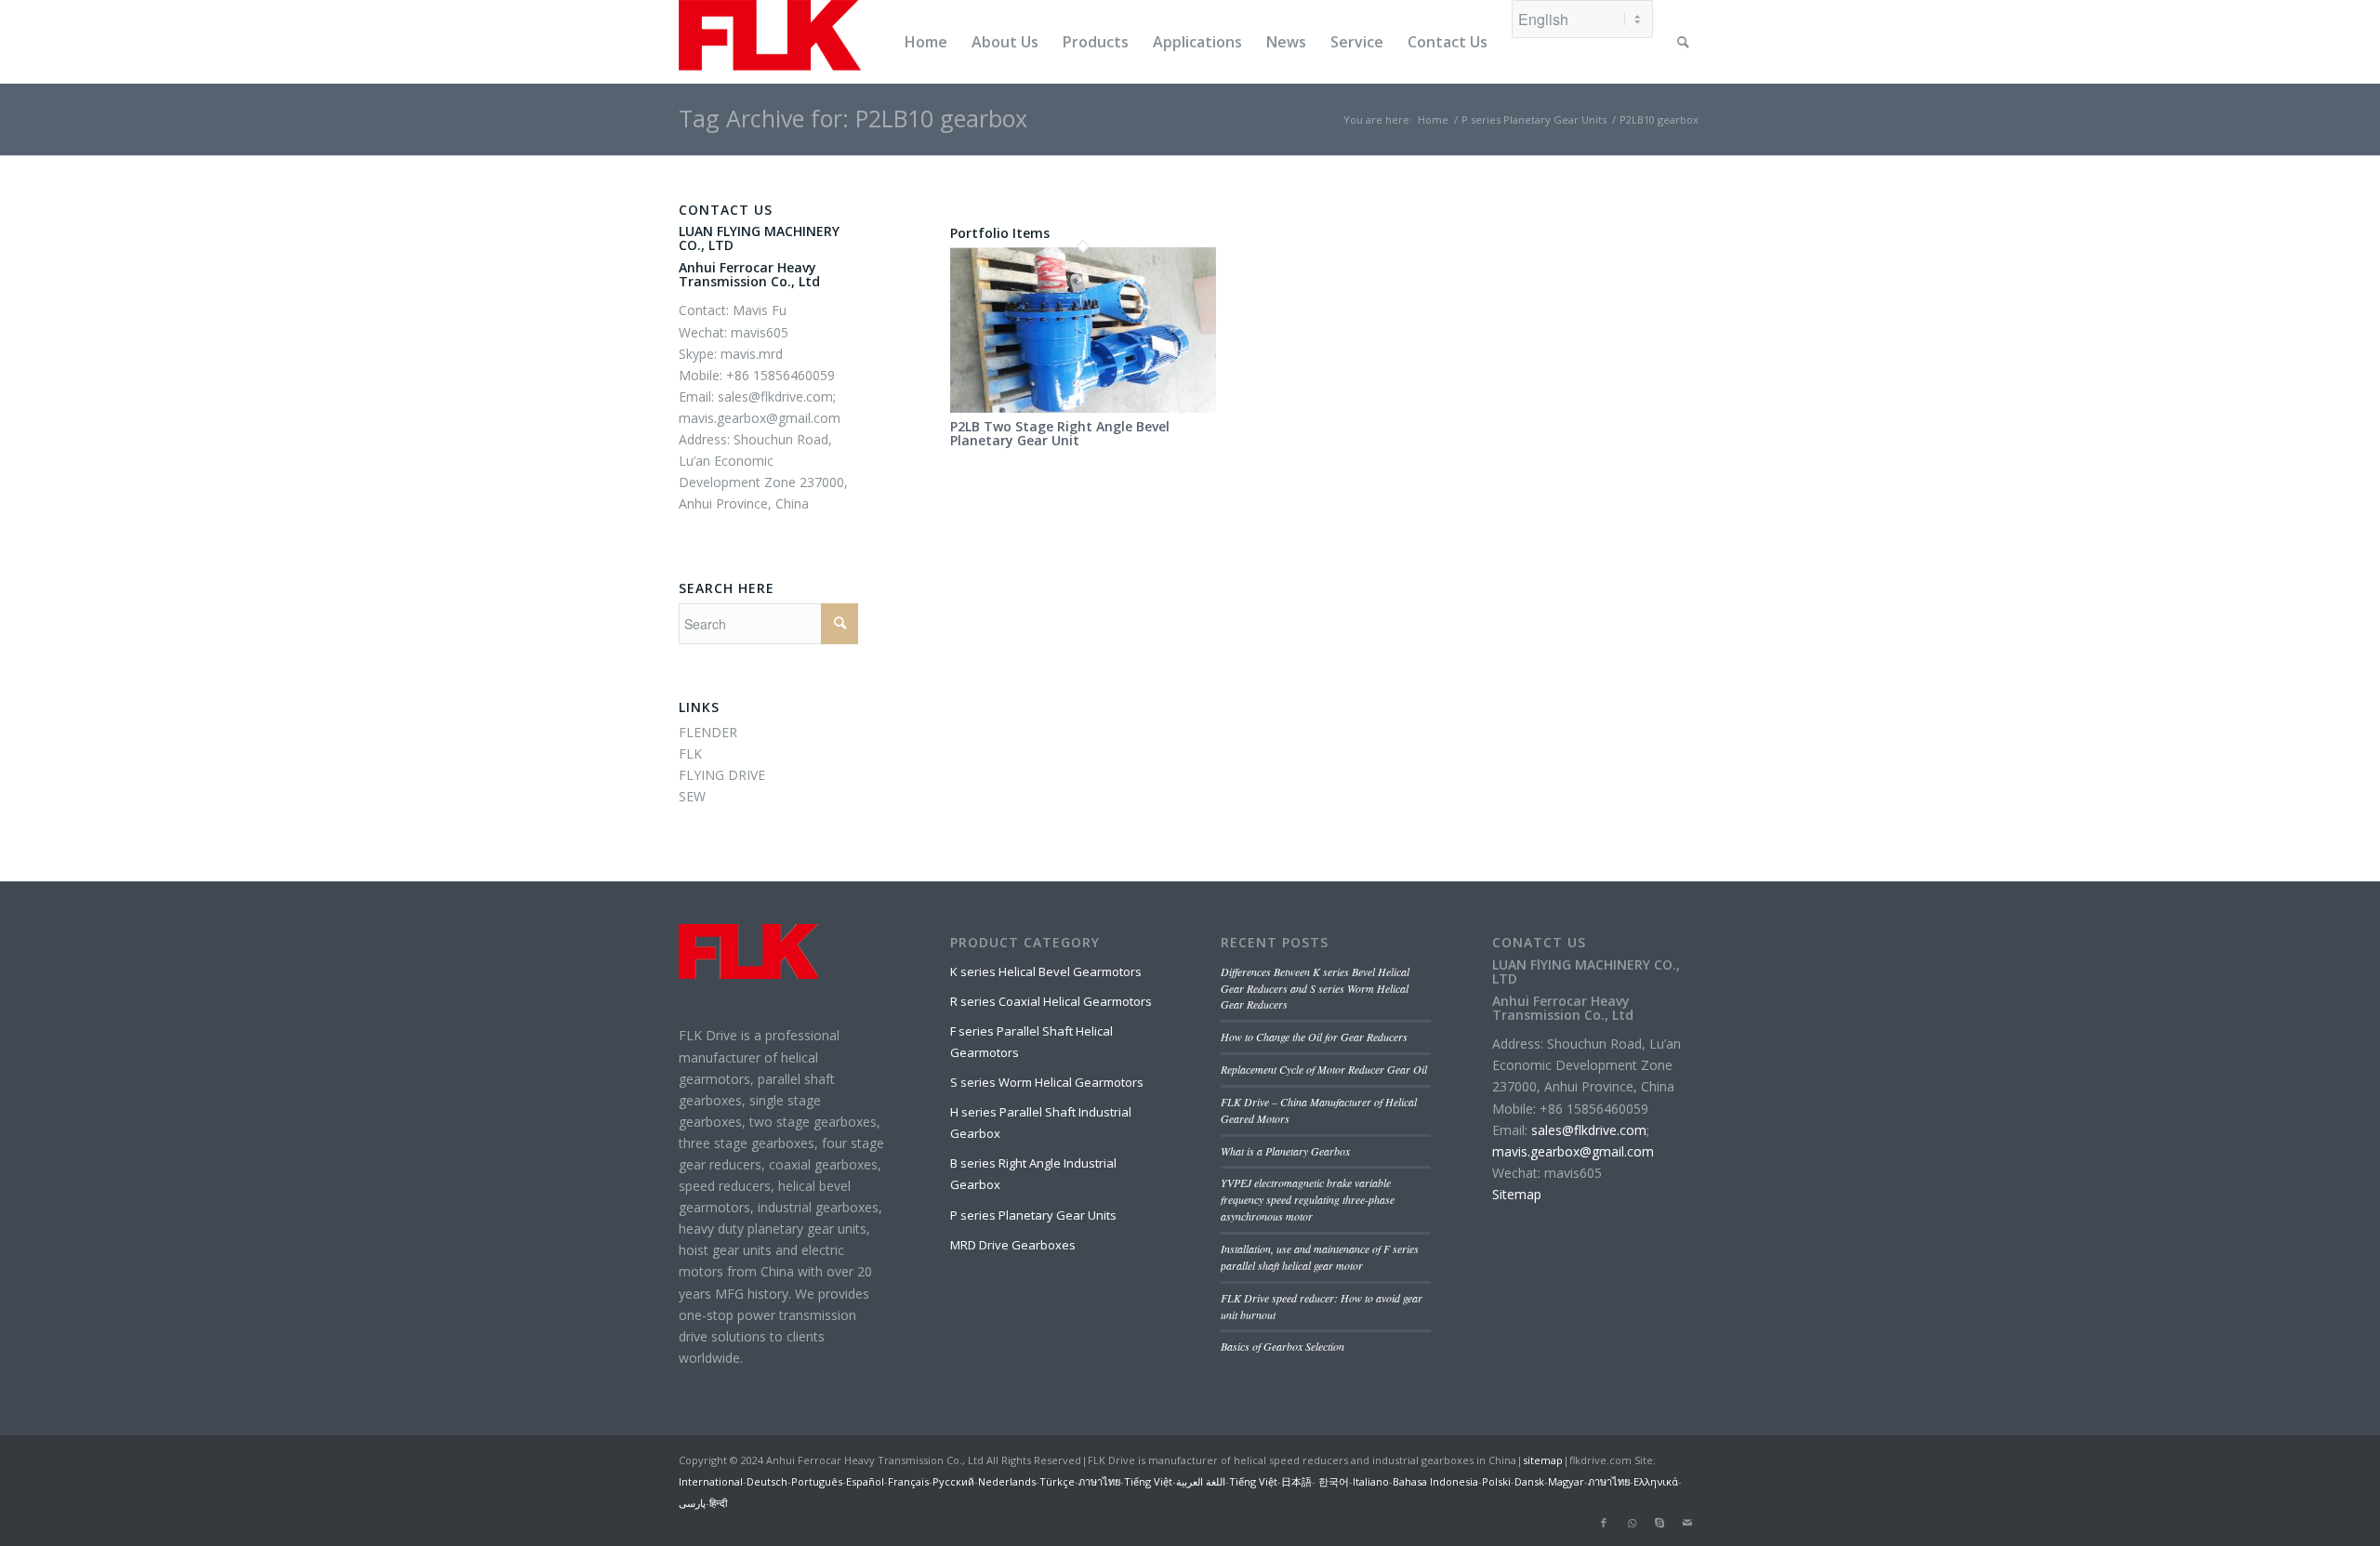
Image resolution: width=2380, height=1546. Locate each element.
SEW (692, 796)
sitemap (1543, 1460)
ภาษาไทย (1099, 1481)
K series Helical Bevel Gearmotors (1046, 971)
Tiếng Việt (1148, 1481)
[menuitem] (926, 42)
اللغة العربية (1201, 1481)
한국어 (1332, 1481)
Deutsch (767, 1481)
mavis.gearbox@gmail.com (760, 418)
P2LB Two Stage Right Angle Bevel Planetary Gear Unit (1060, 433)
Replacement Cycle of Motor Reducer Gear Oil (1324, 1069)
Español (865, 1481)
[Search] (1683, 42)
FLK (690, 753)
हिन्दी (718, 1503)
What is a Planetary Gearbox (1285, 1151)
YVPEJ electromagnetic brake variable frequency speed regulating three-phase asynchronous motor (1308, 1199)
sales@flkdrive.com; (777, 396)
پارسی (692, 1503)
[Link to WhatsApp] (1632, 1523)
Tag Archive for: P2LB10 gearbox (853, 118)
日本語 (1296, 1481)
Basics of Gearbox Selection (1283, 1346)
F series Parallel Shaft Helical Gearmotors (1031, 1042)
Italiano (1371, 1481)
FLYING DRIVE (722, 775)
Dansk (1529, 1481)
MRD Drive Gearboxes (1013, 1245)
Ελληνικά (1656, 1481)
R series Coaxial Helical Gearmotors (1051, 1001)
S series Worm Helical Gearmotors (1047, 1082)
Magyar (1566, 1481)
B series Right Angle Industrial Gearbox (1033, 1174)
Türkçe (1057, 1481)
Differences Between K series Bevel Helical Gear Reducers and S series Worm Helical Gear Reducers (1315, 988)
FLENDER (708, 732)
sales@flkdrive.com (1589, 1130)
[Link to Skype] (1659, 1523)
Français (908, 1481)
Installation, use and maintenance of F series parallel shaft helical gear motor (1320, 1257)
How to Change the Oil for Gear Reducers (1314, 1037)
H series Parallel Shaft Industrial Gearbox (1041, 1123)
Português (817, 1481)
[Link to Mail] (1687, 1523)
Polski (1496, 1481)
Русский (953, 1481)
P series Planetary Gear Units (1033, 1215)
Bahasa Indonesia (1435, 1481)
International (711, 1481)
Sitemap (1517, 1194)
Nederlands (1007, 1481)
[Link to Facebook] (1604, 1523)
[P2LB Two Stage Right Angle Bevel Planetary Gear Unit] (1083, 408)
